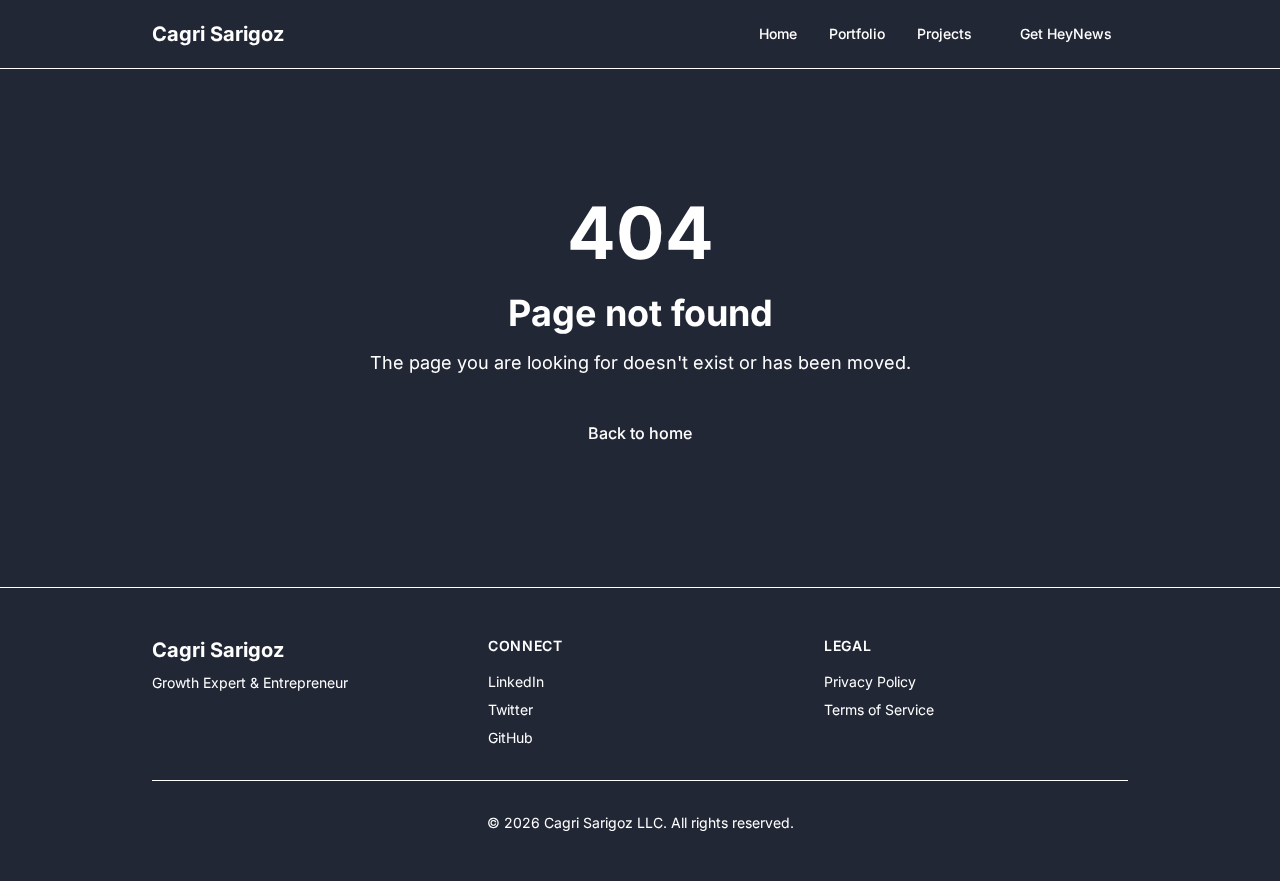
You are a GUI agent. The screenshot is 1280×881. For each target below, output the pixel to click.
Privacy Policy (870, 681)
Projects (944, 33)
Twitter (510, 709)
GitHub (510, 737)
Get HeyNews (1066, 33)
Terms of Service (879, 709)
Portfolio (857, 33)
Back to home (640, 433)
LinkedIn (516, 681)
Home (778, 33)
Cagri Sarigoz (218, 34)
